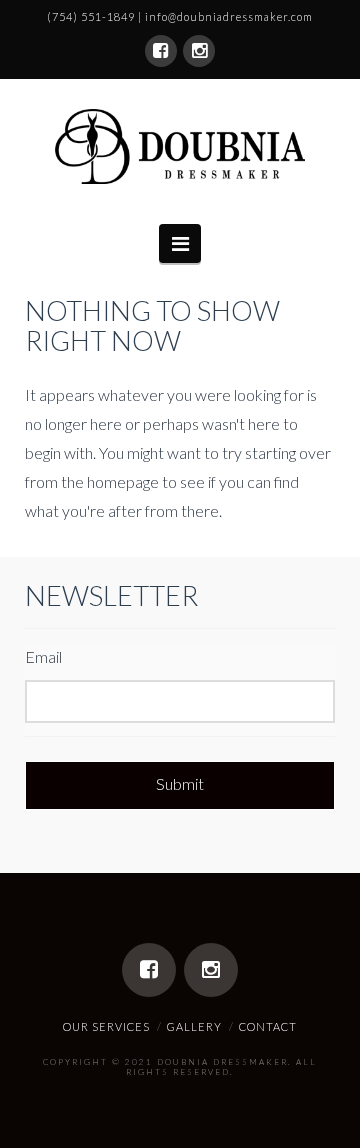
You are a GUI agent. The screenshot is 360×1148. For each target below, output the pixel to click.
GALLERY (194, 1026)
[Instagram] (199, 51)
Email (43, 656)
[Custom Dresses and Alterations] (180, 146)
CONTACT (268, 1026)
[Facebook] (161, 51)
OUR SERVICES (106, 1026)
